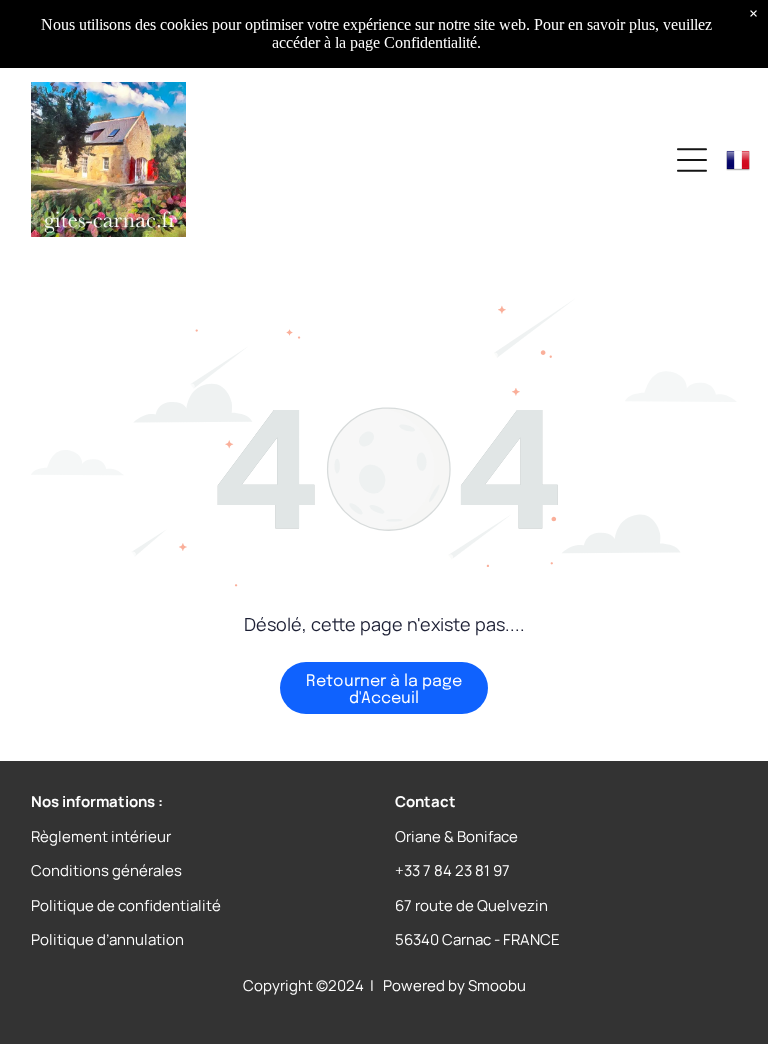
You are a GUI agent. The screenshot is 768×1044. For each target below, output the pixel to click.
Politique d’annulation (107, 939)
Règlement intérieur (101, 836)
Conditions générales (106, 870)
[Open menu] (692, 160)
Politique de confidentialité (126, 905)
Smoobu (497, 985)
